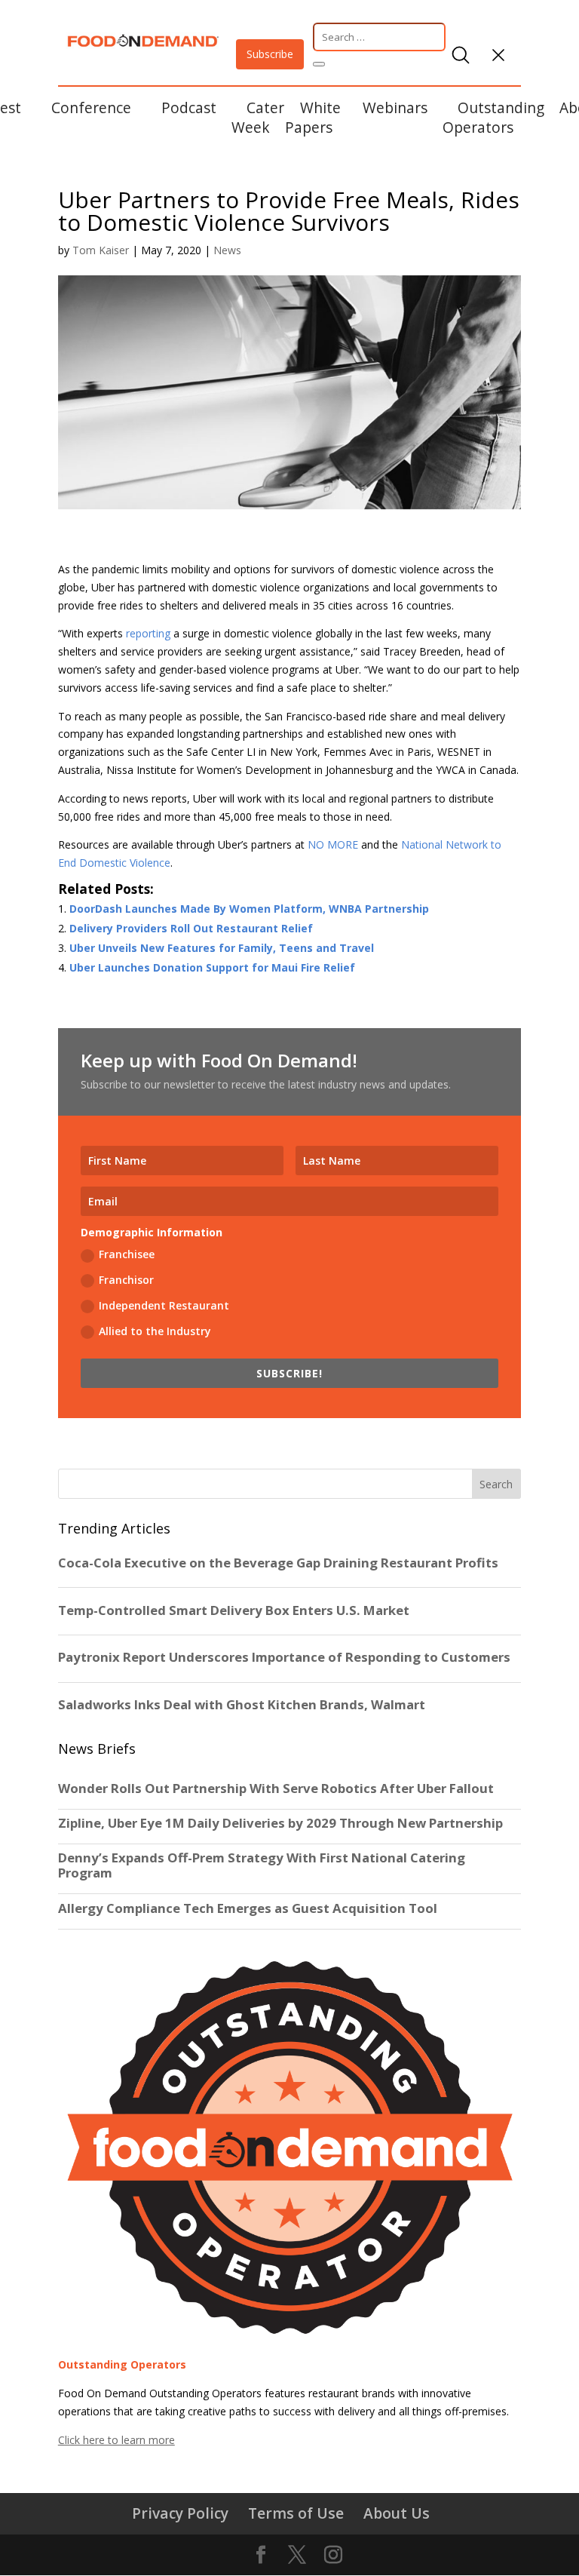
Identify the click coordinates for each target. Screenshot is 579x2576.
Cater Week (258, 117)
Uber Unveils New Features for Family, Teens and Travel (222, 948)
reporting (148, 633)
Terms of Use (296, 2513)
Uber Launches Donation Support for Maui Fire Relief (212, 967)
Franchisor (126, 1280)
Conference (91, 107)
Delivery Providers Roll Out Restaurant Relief (191, 928)
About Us (397, 2513)
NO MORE (333, 844)
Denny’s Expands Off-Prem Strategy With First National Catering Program (262, 1865)
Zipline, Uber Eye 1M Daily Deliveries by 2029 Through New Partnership (282, 1823)
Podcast (189, 107)
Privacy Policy (180, 2513)
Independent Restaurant (164, 1305)
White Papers (313, 117)
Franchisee (127, 1254)
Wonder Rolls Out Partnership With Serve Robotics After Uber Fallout (276, 1788)
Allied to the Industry (155, 1331)
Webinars (395, 107)
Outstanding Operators (493, 117)
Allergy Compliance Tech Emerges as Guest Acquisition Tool (248, 1908)
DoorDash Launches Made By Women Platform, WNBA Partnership (249, 909)
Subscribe (270, 54)
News (227, 250)
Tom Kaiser (101, 250)
